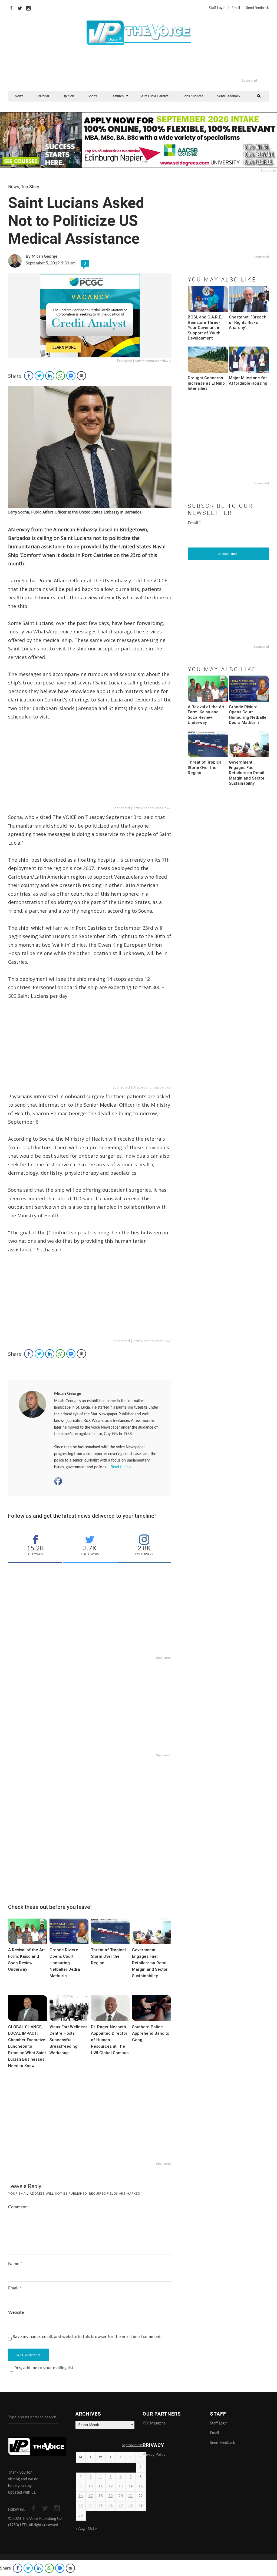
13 (121, 2486)
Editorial (43, 96)
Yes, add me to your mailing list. (45, 2368)
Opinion (68, 96)
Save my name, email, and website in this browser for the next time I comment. (87, 2337)
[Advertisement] (161, 65)
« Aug (80, 2529)
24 (91, 2506)
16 (81, 2496)
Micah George (68, 1393)
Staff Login (217, 8)
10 (91, 2486)
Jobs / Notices (193, 96)
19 (111, 2496)
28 (131, 2506)
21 (131, 2496)
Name (15, 2264)
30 (81, 2516)
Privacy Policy (154, 2455)
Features (117, 96)
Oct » (92, 2529)
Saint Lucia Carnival (154, 96)
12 (111, 2486)
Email (236, 8)
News (19, 96)
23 (81, 2506)
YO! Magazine (154, 2423)
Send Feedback (258, 8)
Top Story (30, 187)
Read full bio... (122, 1467)
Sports (92, 96)
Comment (19, 2207)
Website (16, 2312)
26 (111, 2506)
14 (131, 2486)
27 (121, 2506)
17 (91, 2496)
